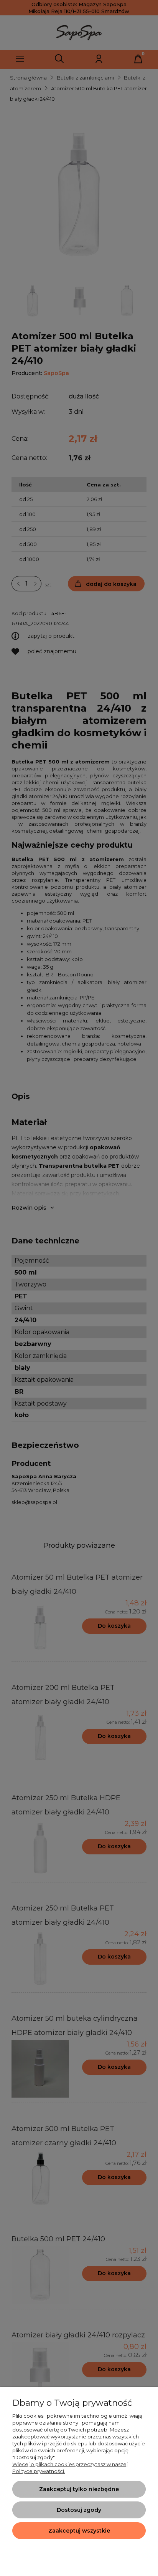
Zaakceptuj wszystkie (79, 2531)
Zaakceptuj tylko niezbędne (79, 2489)
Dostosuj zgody (79, 2510)
